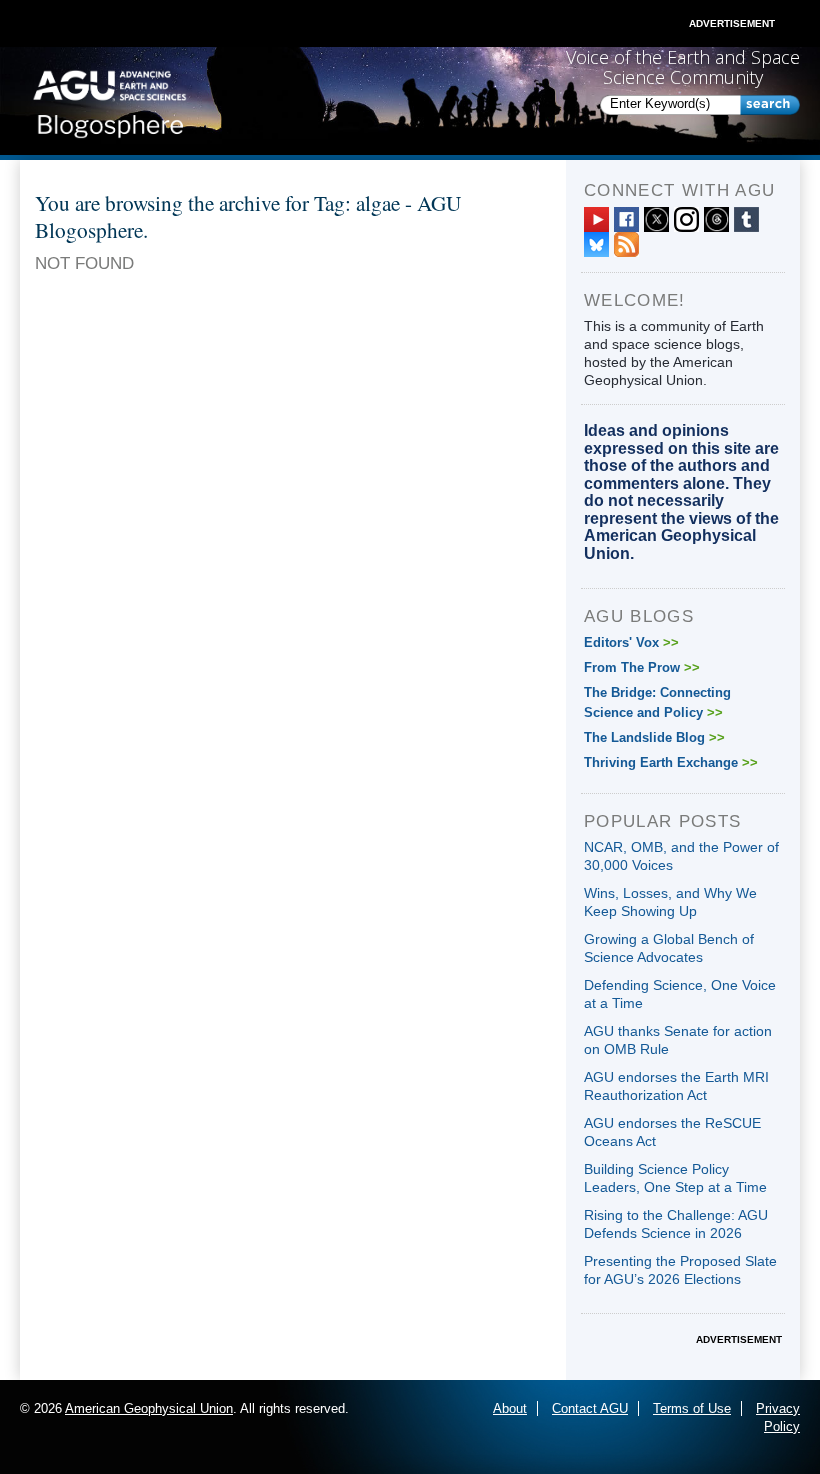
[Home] (109, 100)
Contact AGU (590, 1408)
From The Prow (642, 667)
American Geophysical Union (149, 1408)
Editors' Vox (631, 642)
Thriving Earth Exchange (671, 762)
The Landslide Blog (654, 737)
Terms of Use (692, 1408)
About (510, 1408)
